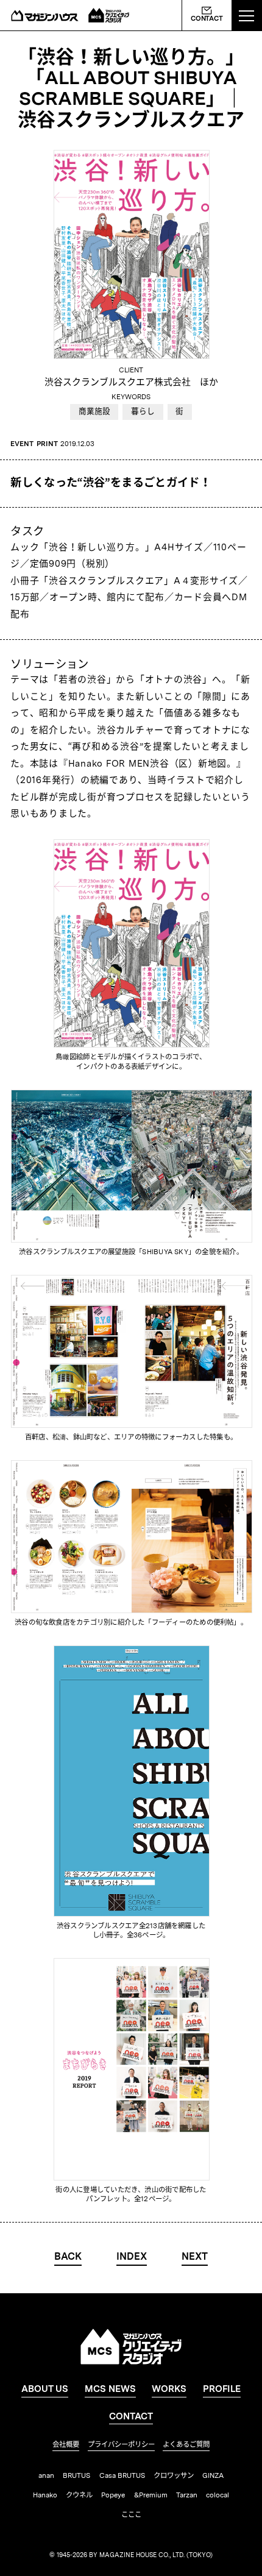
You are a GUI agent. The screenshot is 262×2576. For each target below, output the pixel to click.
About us (45, 2390)
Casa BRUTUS (122, 2476)
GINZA (213, 2476)
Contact (207, 19)
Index (132, 2257)
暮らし (143, 412)
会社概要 (66, 2445)
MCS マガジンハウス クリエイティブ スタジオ (109, 15)
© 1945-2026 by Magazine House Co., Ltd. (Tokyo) (131, 2556)
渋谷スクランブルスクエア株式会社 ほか (131, 383)
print (47, 444)
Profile (222, 2390)
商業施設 (94, 412)
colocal (218, 2496)
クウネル (79, 2496)
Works (169, 2390)
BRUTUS (76, 2476)
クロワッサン (174, 2476)
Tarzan (187, 2496)
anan (46, 2476)
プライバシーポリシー (121, 2445)
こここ (131, 2515)
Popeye (113, 2496)
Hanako (45, 2496)
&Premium (151, 2496)
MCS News (110, 2390)
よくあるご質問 (186, 2445)
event (22, 444)
